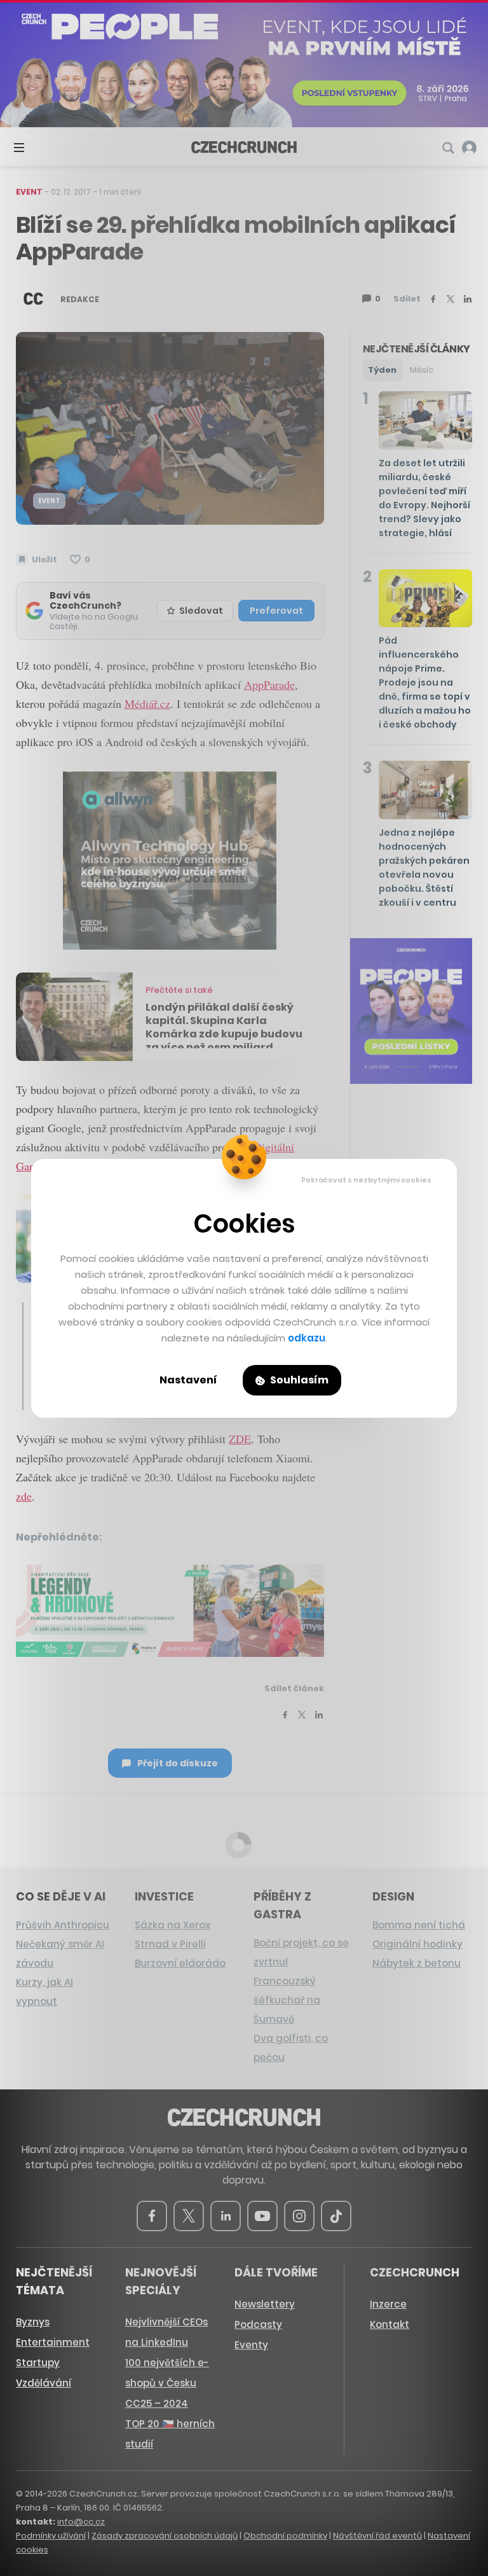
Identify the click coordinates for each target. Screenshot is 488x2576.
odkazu (307, 1338)
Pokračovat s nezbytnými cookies (366, 1180)
